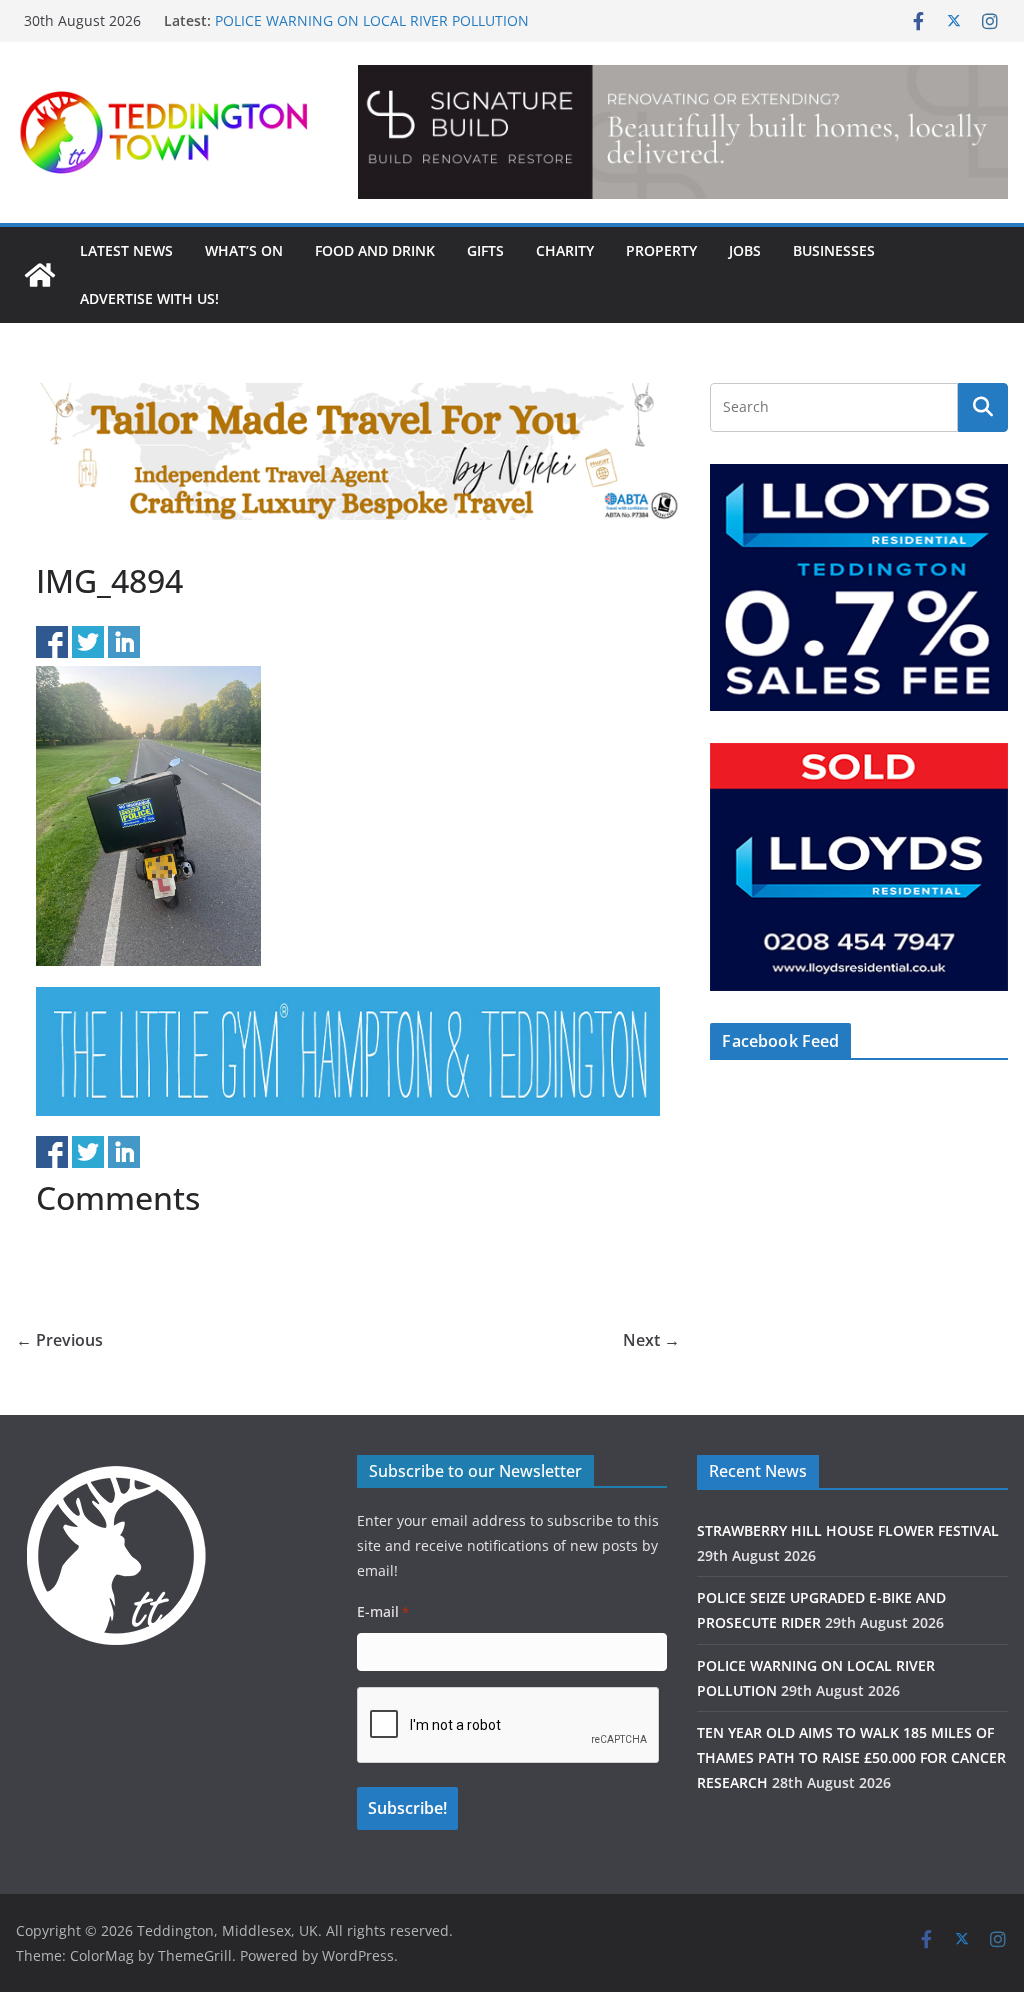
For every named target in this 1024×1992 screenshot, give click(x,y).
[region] (683, 132)
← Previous (59, 1340)
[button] (683, 132)
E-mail (383, 1611)
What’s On (244, 250)
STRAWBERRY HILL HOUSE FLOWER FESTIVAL (848, 1530)
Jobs (745, 250)
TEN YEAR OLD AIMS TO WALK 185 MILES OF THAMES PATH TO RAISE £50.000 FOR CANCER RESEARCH (851, 1757)
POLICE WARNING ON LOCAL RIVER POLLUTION (372, 20)
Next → (651, 1340)
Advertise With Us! (149, 298)
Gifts (485, 250)
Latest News (126, 250)
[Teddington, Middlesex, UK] (40, 275)
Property (661, 250)
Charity (565, 250)
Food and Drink (375, 250)
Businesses (834, 250)
